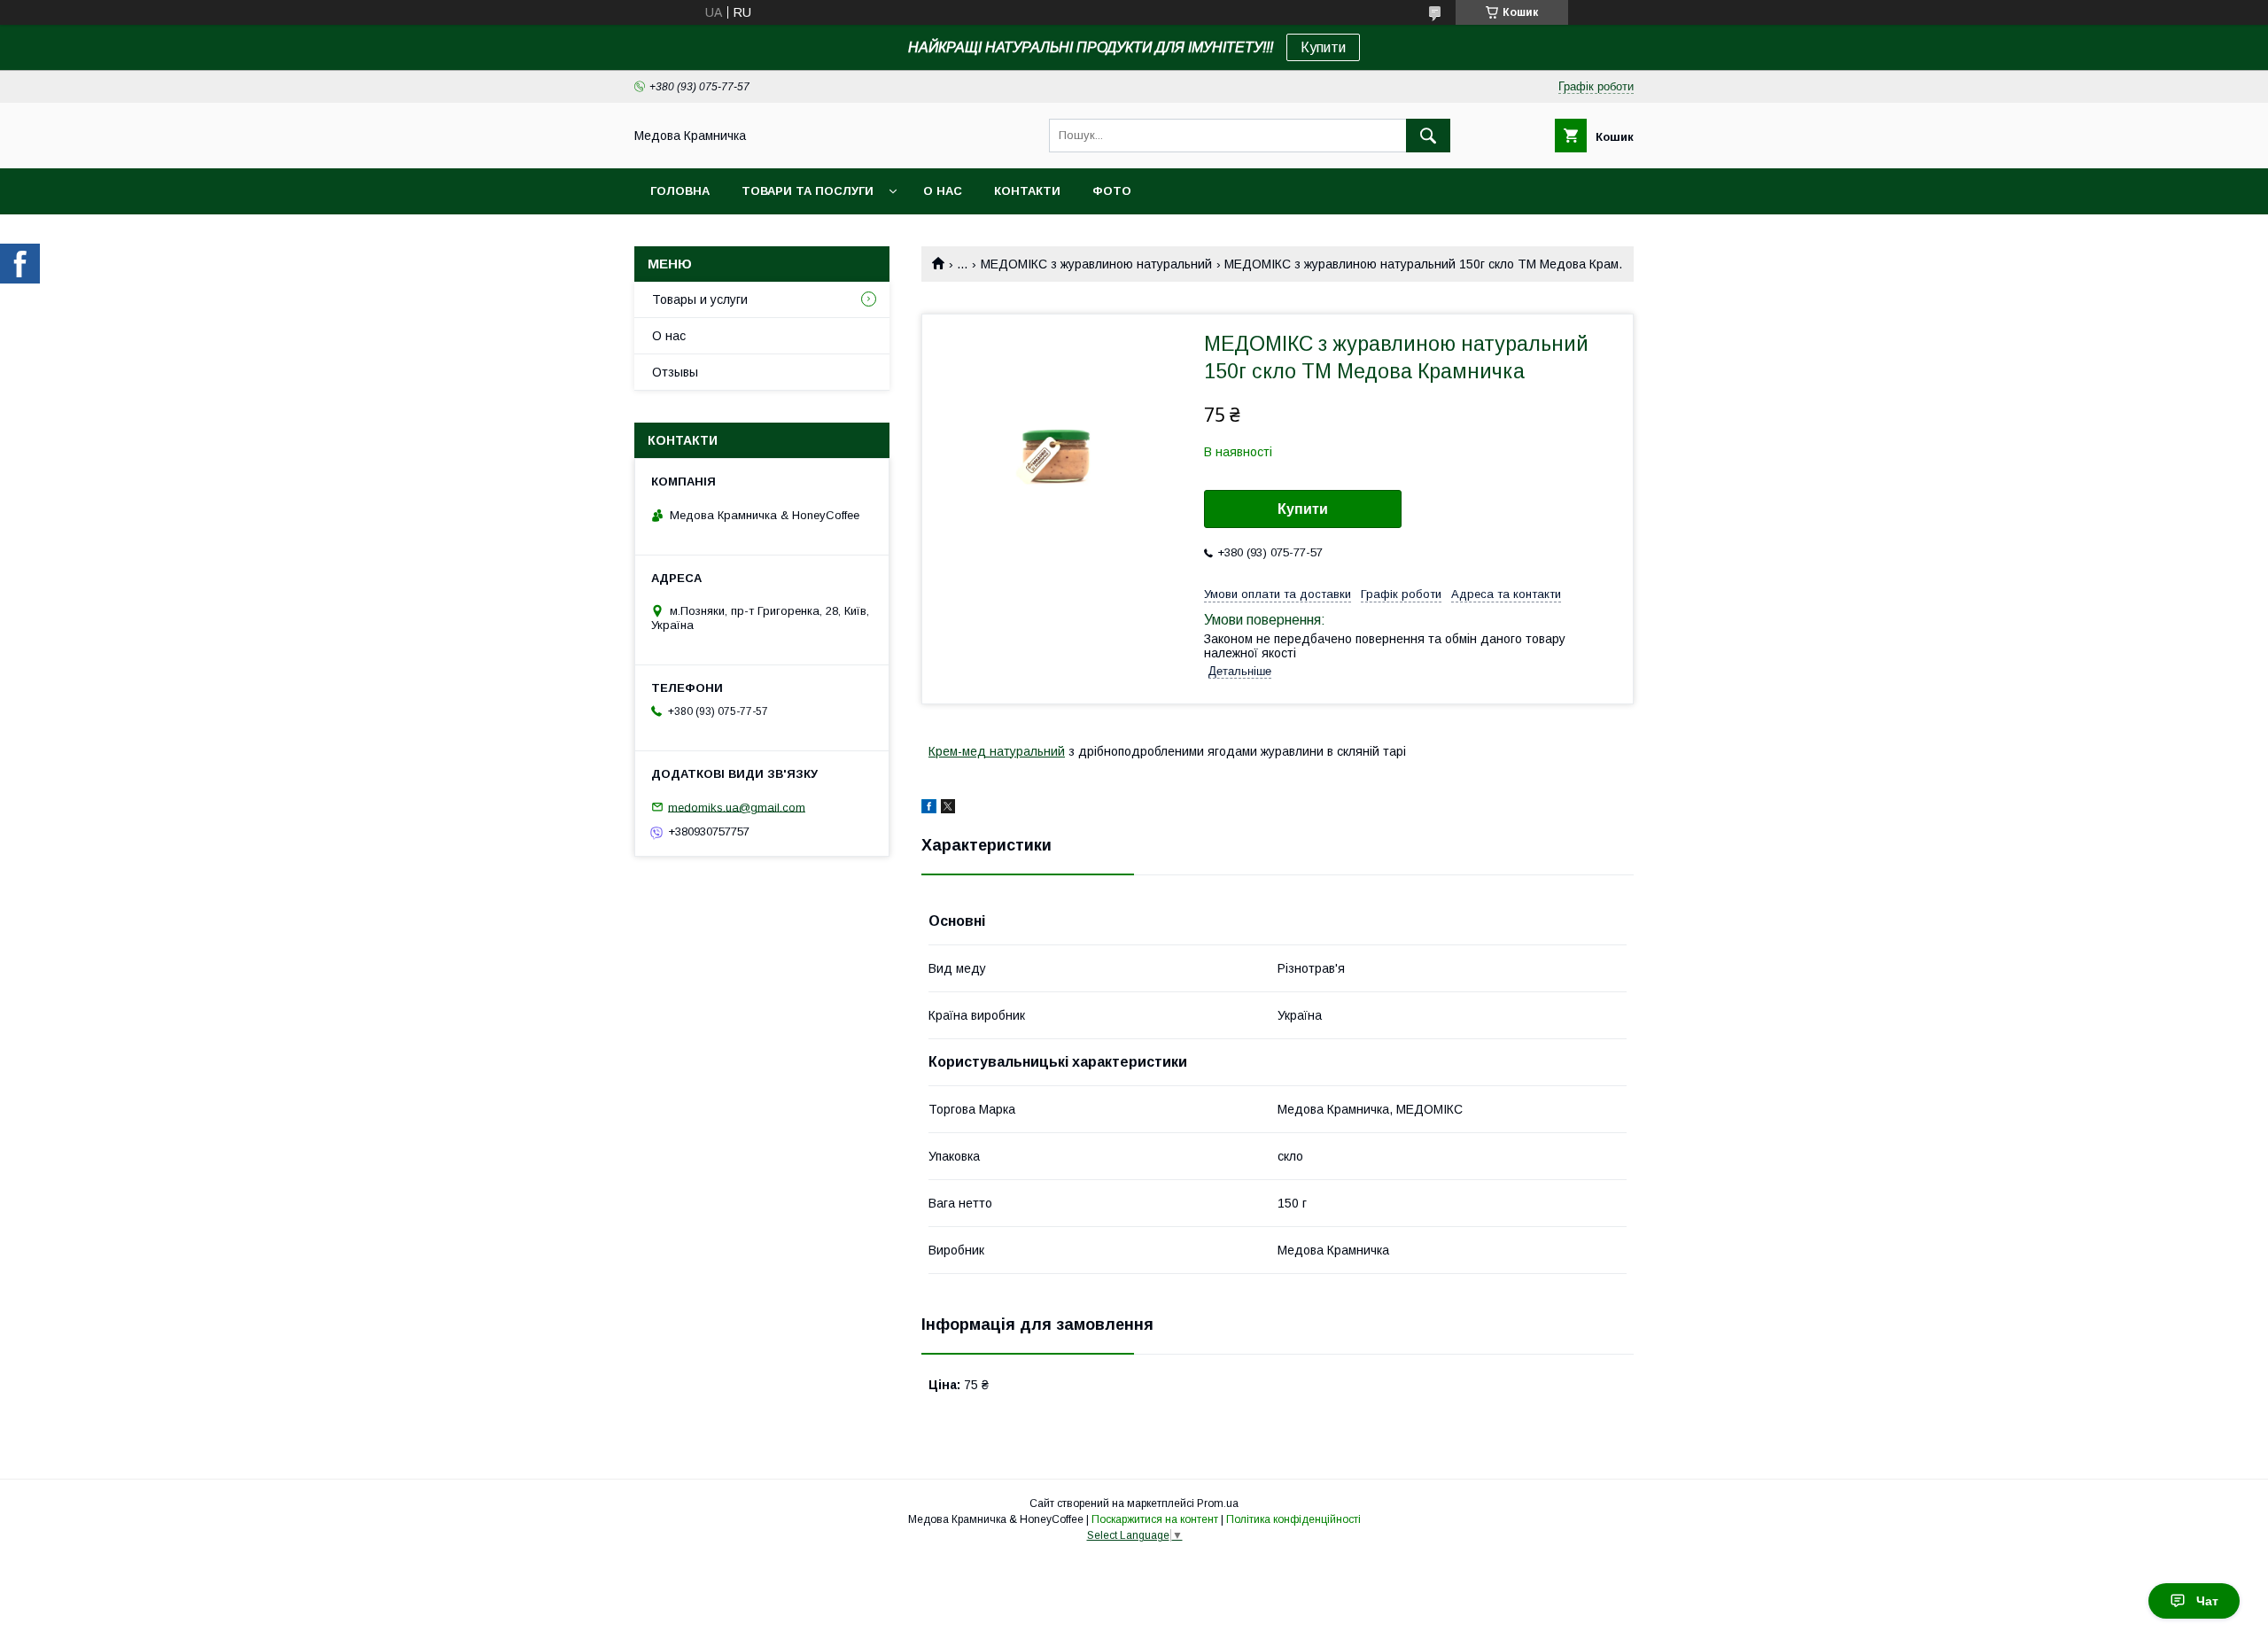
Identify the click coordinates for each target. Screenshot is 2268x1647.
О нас (943, 191)
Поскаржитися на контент (1155, 1519)
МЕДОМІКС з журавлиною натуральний (1096, 264)
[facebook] (929, 809)
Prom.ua (1218, 1503)
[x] (948, 809)
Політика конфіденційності (1293, 1519)
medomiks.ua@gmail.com (737, 807)
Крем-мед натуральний (997, 751)
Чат (2207, 1601)
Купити (1323, 47)
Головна (680, 191)
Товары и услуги (700, 299)
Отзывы (675, 372)
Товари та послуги (808, 191)
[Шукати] (1428, 136)
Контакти (1027, 191)
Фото (1112, 191)
